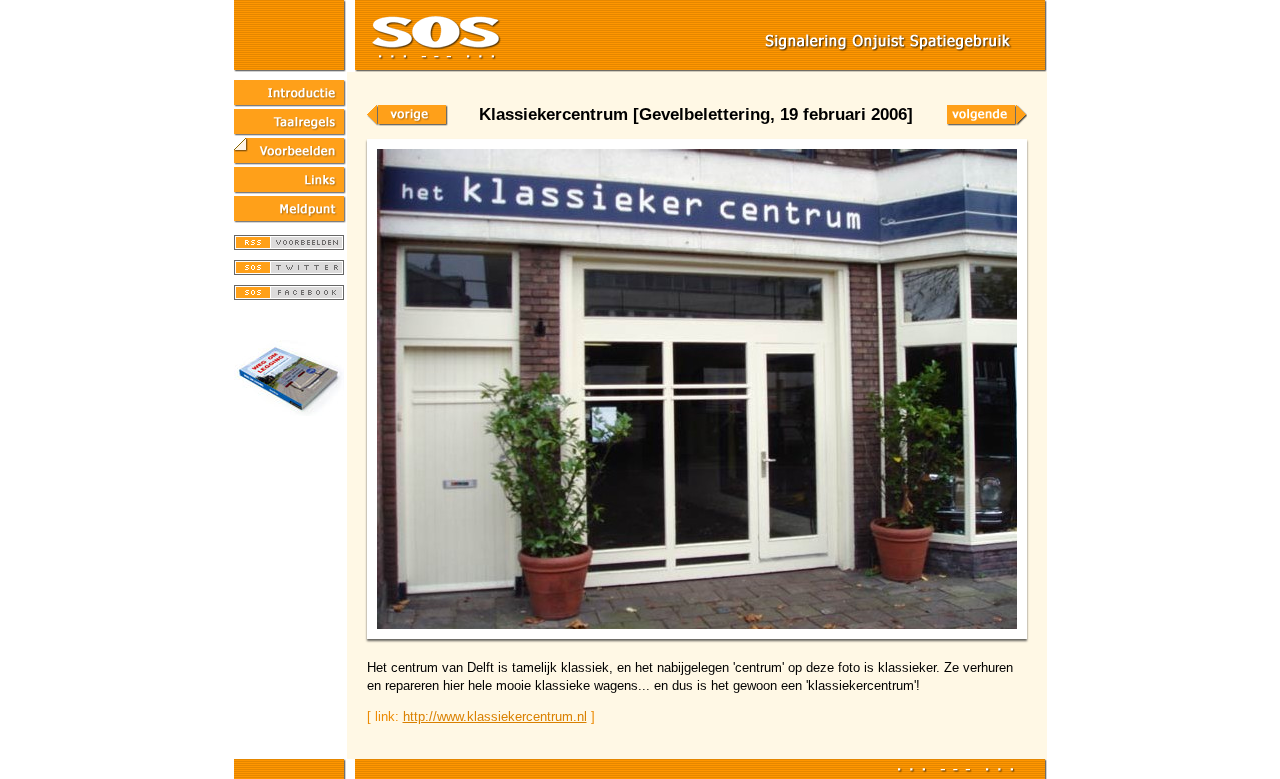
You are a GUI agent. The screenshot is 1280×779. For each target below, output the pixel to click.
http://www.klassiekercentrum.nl (495, 716)
